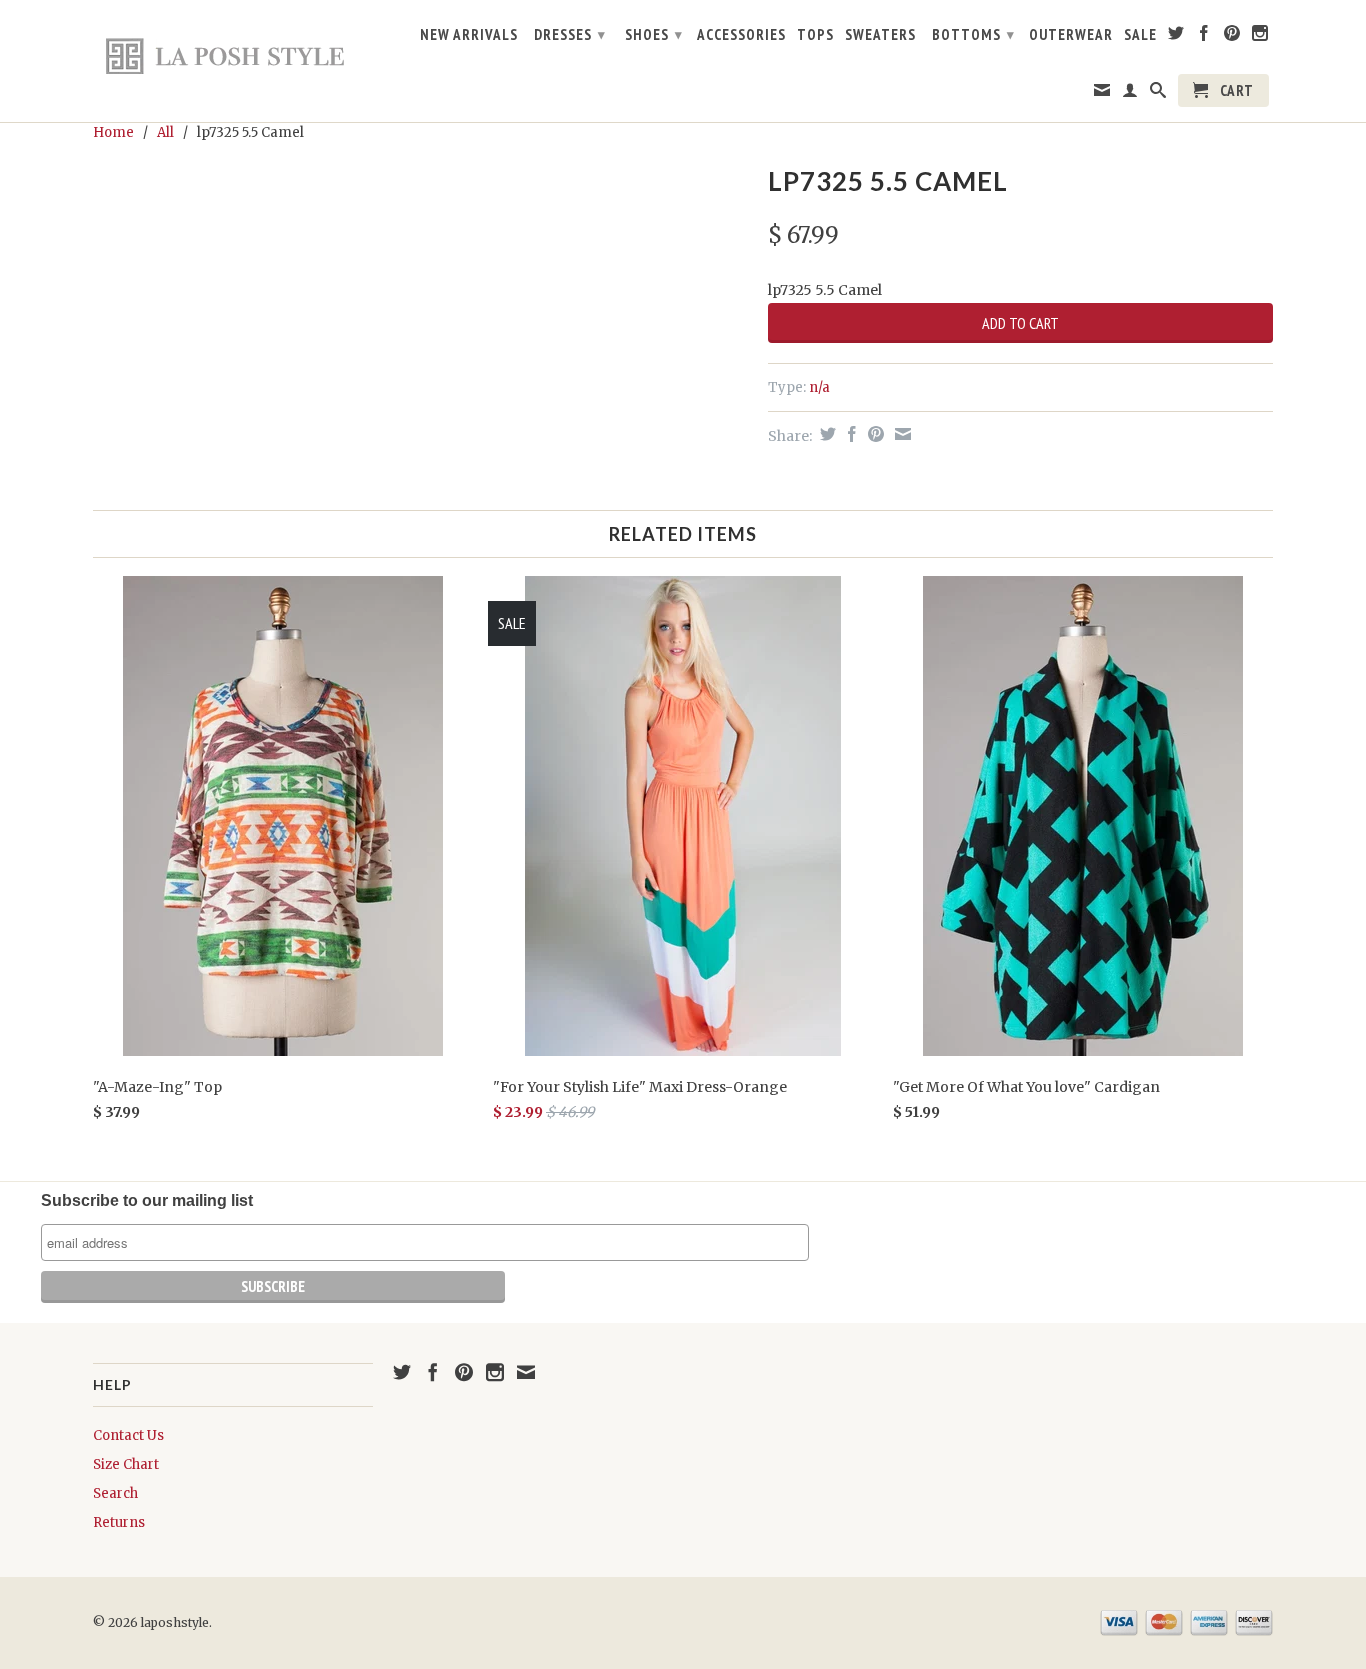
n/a (819, 387)
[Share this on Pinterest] (873, 434)
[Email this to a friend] (900, 434)
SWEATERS (880, 35)
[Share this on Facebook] (849, 434)
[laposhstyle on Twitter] (1176, 37)
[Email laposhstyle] (1102, 94)
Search (115, 1493)
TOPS (815, 35)
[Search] (1158, 94)
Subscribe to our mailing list (147, 1200)
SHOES (654, 34)
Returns (119, 1522)
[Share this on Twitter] (825, 434)
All (165, 132)
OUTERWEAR (1071, 35)
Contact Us (128, 1435)
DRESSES (570, 34)
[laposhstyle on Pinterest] (1232, 37)
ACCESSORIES (741, 35)
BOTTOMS (973, 34)
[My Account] (1130, 94)
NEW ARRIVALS (469, 35)
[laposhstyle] (233, 55)
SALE (1140, 35)
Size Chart (126, 1464)
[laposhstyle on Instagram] (1260, 37)
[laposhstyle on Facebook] (1204, 37)
